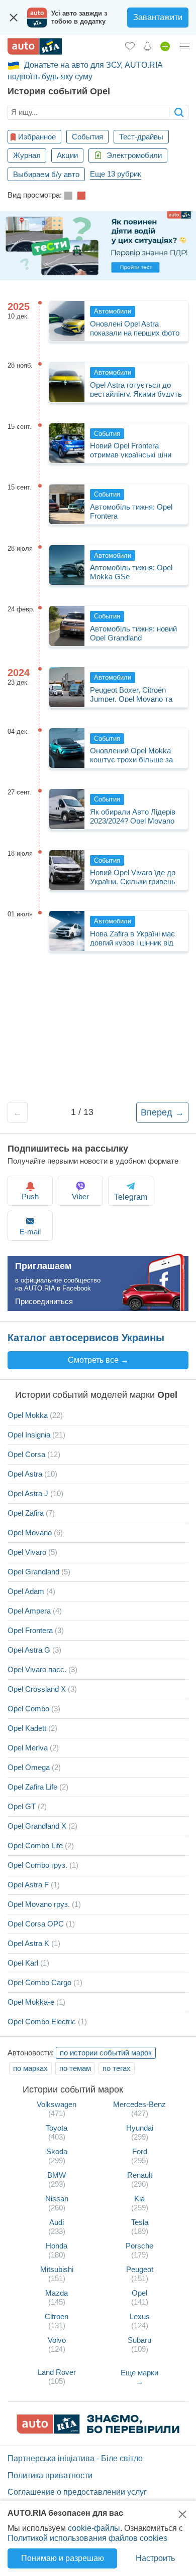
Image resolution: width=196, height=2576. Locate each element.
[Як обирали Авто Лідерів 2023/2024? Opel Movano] (67, 809)
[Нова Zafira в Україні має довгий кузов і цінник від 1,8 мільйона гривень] (67, 931)
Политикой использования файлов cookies (87, 2538)
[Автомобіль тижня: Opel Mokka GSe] (67, 565)
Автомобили (113, 311)
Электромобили (133, 155)
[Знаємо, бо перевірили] (98, 2431)
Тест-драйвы (141, 137)
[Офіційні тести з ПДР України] (98, 246)
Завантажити (158, 17)
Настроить (155, 2558)
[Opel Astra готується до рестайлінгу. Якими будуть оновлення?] (67, 382)
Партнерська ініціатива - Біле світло (75, 2458)
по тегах (117, 2068)
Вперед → (162, 1112)
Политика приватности (50, 2475)
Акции (67, 155)
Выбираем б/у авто (46, 174)
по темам (75, 2068)
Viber (80, 1196)
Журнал (27, 155)
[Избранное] (130, 46)
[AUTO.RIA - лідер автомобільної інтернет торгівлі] (35, 46)
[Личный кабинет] (185, 46)
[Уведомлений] (148, 46)
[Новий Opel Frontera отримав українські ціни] (67, 443)
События (87, 137)
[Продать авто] (165, 46)
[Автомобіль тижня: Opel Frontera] (67, 504)
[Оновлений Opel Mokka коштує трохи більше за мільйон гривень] (67, 748)
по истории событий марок (106, 2053)
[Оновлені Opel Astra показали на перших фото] (67, 321)
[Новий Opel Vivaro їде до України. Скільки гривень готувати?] (67, 870)
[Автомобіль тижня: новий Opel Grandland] (67, 626)
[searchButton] (179, 112)
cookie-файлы (94, 2528)
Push (30, 1196)
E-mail (30, 1232)
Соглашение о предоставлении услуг (77, 2492)
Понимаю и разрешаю (63, 2558)
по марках (30, 2068)
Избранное (37, 137)
